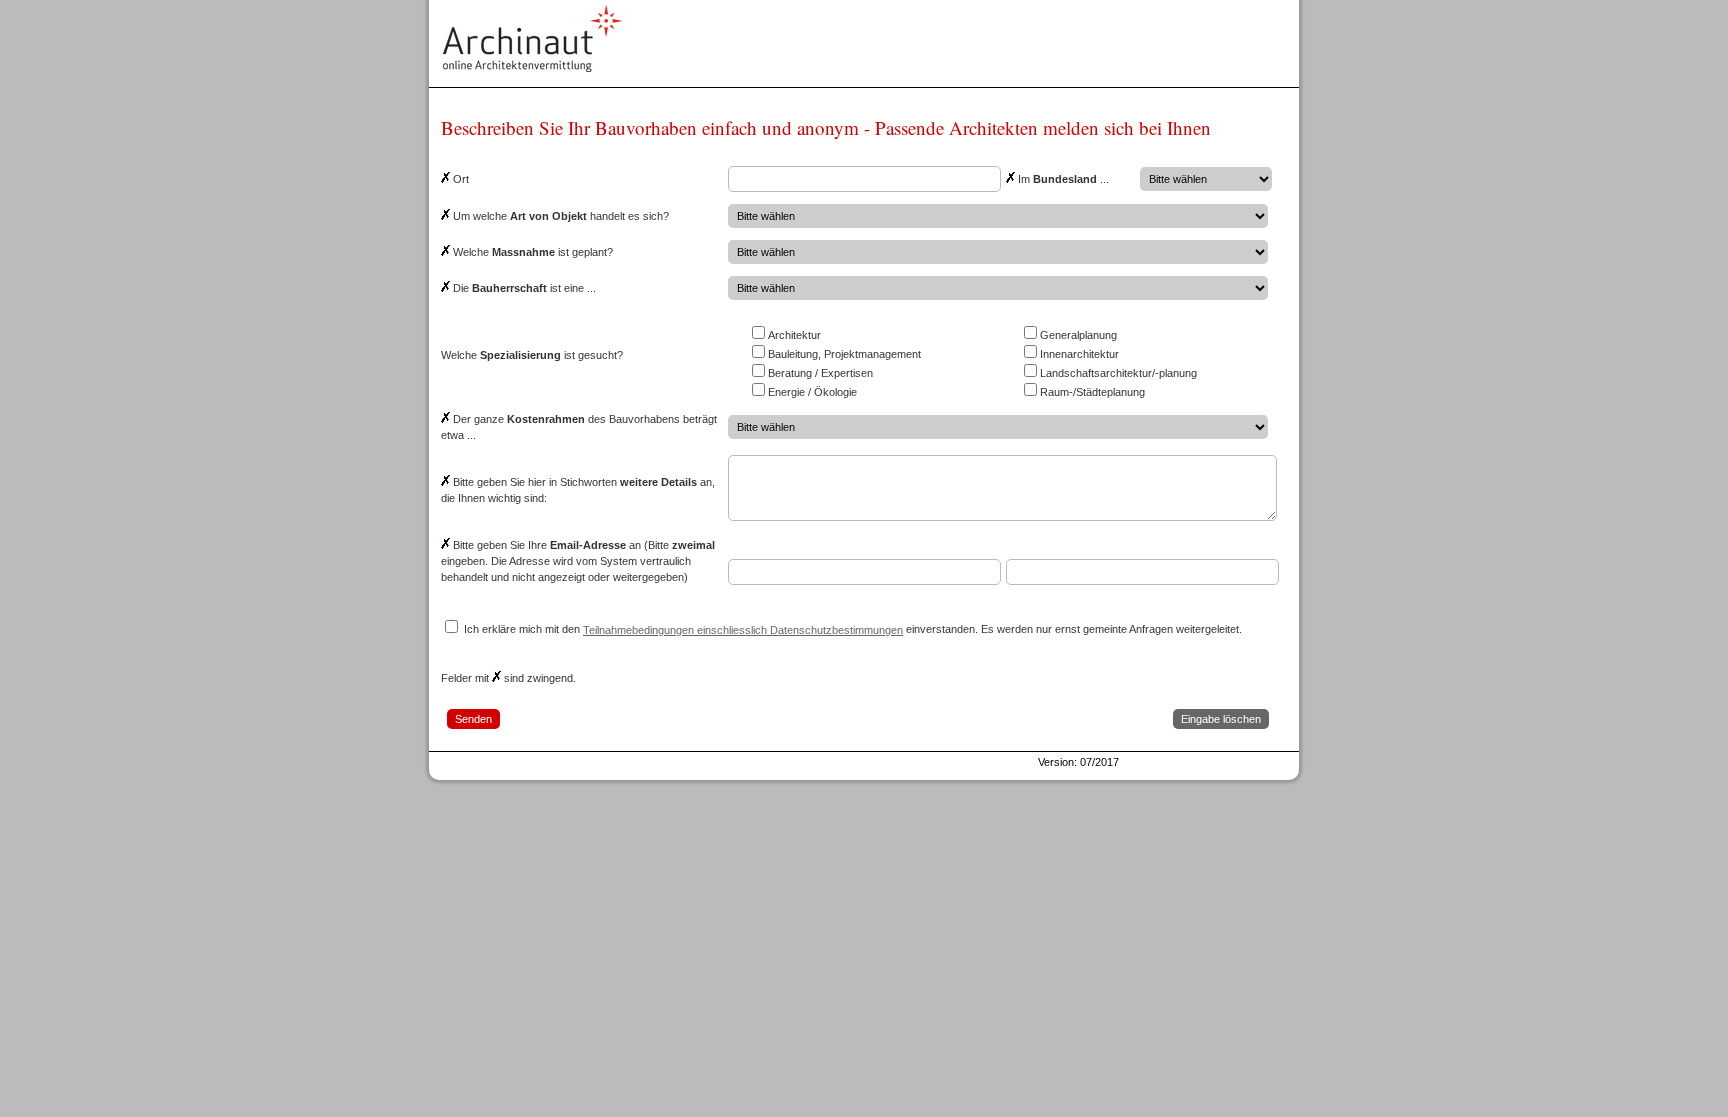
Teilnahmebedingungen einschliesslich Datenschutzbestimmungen (743, 630)
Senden (473, 719)
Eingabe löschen (1221, 719)
